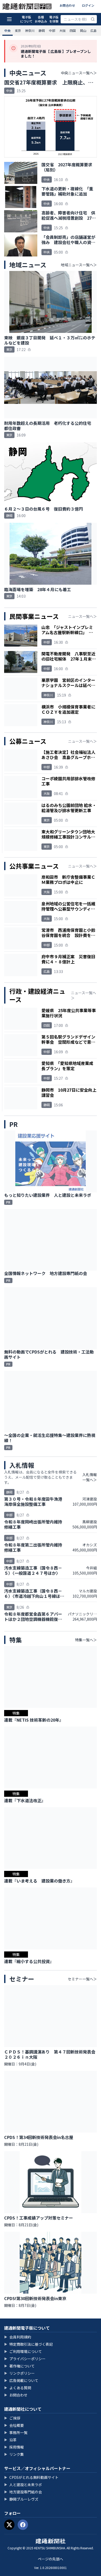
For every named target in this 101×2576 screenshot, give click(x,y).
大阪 (62, 30)
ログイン (88, 5)
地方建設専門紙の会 (23, 2492)
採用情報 (14, 2447)
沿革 (10, 2440)
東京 (18, 30)
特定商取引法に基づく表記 (28, 2344)
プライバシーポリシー (25, 2359)
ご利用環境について (23, 2351)
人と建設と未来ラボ (23, 2485)
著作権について (19, 2366)
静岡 (42, 30)
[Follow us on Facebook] (23, 2525)
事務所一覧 (16, 2432)
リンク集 (14, 2454)
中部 (52, 30)
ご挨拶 (12, 2418)
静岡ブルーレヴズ (21, 2499)
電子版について (26, 19)
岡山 (83, 30)
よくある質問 (18, 2388)
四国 (73, 30)
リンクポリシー (19, 2373)
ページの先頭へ (51, 2559)
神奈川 (30, 30)
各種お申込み (41, 19)
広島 (93, 30)
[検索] (93, 19)
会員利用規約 (18, 2337)
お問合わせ (67, 5)
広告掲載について (21, 2380)
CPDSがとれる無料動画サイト (31, 2477)
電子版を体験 (54, 19)
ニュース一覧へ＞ (82, 616)
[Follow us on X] (9, 2525)
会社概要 (14, 2425)
